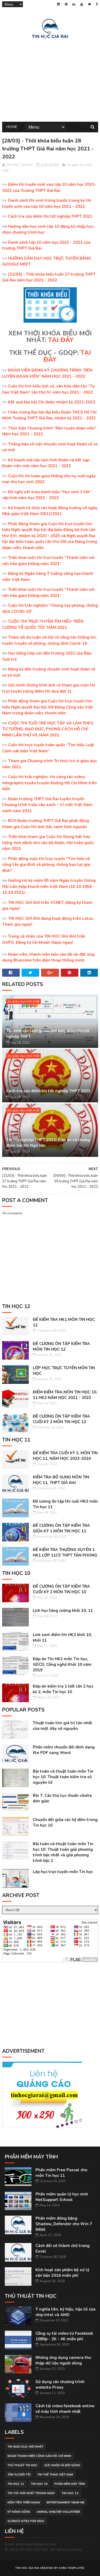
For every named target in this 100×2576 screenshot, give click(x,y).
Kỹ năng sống (19, 2512)
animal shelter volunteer (58, 2512)
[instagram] (58, 4)
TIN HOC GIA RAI (27, 2568)
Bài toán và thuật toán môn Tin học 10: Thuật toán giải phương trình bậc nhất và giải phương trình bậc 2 (63, 1852)
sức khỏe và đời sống (62, 2465)
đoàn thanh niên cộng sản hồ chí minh (39, 2456)
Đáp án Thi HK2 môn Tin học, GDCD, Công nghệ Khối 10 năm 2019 (62, 1664)
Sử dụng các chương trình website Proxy (60, 2385)
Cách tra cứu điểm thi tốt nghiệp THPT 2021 (50, 216)
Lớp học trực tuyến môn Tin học (63, 1872)
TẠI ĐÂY (61, 340)
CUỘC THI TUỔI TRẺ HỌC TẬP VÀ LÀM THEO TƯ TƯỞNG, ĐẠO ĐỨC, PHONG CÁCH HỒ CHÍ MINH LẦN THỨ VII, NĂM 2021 (48, 729)
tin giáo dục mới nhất (23, 1001)
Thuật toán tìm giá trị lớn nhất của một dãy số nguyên (63, 1726)
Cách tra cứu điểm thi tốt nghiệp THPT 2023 (48, 1091)
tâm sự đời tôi (19, 2475)
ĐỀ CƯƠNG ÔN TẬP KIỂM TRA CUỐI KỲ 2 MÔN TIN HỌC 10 (61, 1589)
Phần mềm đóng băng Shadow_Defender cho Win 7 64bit (64, 2224)
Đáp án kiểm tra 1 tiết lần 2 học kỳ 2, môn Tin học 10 (63, 1689)
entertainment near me (65, 2503)
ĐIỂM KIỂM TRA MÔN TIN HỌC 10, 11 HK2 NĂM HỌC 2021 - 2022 (65, 1395)
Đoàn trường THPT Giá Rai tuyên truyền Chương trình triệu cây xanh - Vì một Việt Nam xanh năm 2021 (47, 805)
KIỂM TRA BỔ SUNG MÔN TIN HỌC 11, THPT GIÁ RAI (61, 1480)
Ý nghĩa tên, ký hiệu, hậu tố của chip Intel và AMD (65, 2312)
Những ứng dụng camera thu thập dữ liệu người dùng (63, 2360)
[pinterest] (66, 4)
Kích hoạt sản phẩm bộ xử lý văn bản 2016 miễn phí (62, 2273)
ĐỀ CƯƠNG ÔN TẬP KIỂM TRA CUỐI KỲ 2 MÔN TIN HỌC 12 (61, 1419)
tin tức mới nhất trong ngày (31, 2493)
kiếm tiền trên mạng (24, 2503)
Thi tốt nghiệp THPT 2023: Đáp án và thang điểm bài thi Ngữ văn (48, 1143)
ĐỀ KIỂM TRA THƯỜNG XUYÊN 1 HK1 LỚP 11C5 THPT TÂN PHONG (65, 1552)
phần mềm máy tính (70, 2484)
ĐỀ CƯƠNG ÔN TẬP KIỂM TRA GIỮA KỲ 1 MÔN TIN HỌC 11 (61, 1528)
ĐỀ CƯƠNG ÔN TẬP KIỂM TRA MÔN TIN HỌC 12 (61, 1346)
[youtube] (82, 4)
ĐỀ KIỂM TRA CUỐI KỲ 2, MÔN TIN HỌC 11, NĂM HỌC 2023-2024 (65, 1456)
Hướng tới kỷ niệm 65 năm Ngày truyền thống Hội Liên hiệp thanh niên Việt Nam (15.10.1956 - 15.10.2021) (49, 886)
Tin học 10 (39, 2484)
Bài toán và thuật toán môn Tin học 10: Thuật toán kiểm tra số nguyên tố (63, 1777)
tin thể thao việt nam (55, 2475)
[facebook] (97, 4)
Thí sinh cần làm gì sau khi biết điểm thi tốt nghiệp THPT (48, 1034)
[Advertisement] (50, 79)
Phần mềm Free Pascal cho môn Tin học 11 (61, 2173)
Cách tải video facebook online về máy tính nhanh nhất (65, 2409)
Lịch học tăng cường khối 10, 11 (63, 1610)
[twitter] (89, 4)
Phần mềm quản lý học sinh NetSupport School (62, 2197)
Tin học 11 (16, 2484)
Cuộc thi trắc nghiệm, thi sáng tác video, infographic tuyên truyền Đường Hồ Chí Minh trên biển (49, 783)
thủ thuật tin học (23, 2465)
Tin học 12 (70, 2493)
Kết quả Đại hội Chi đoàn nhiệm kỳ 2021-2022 (52, 402)
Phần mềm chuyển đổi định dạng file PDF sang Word (64, 1750)
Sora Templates (72, 2568)
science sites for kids (26, 2521)
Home (12, 127)
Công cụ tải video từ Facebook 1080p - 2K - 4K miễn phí (64, 2336)
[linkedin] (74, 4)
